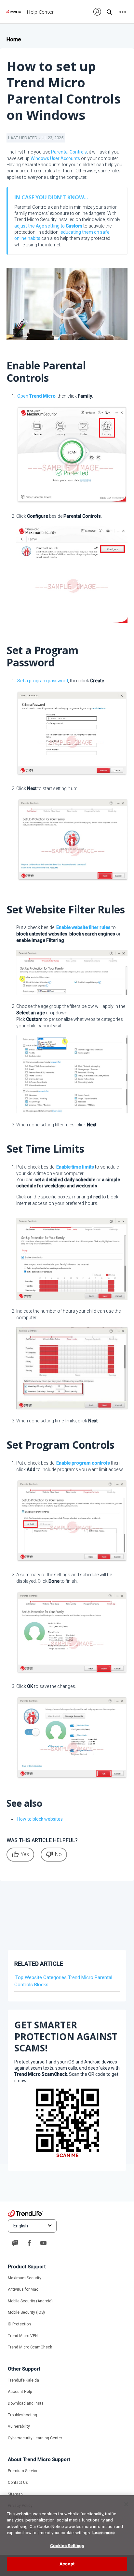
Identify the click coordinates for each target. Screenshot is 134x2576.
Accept (67, 2564)
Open (36, 396)
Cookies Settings (67, 2546)
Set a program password (43, 681)
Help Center (40, 12)
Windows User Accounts (55, 158)
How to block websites (40, 1819)
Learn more (104, 2533)
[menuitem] (97, 12)
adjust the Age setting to (48, 226)
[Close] (126, 2504)
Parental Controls (69, 152)
